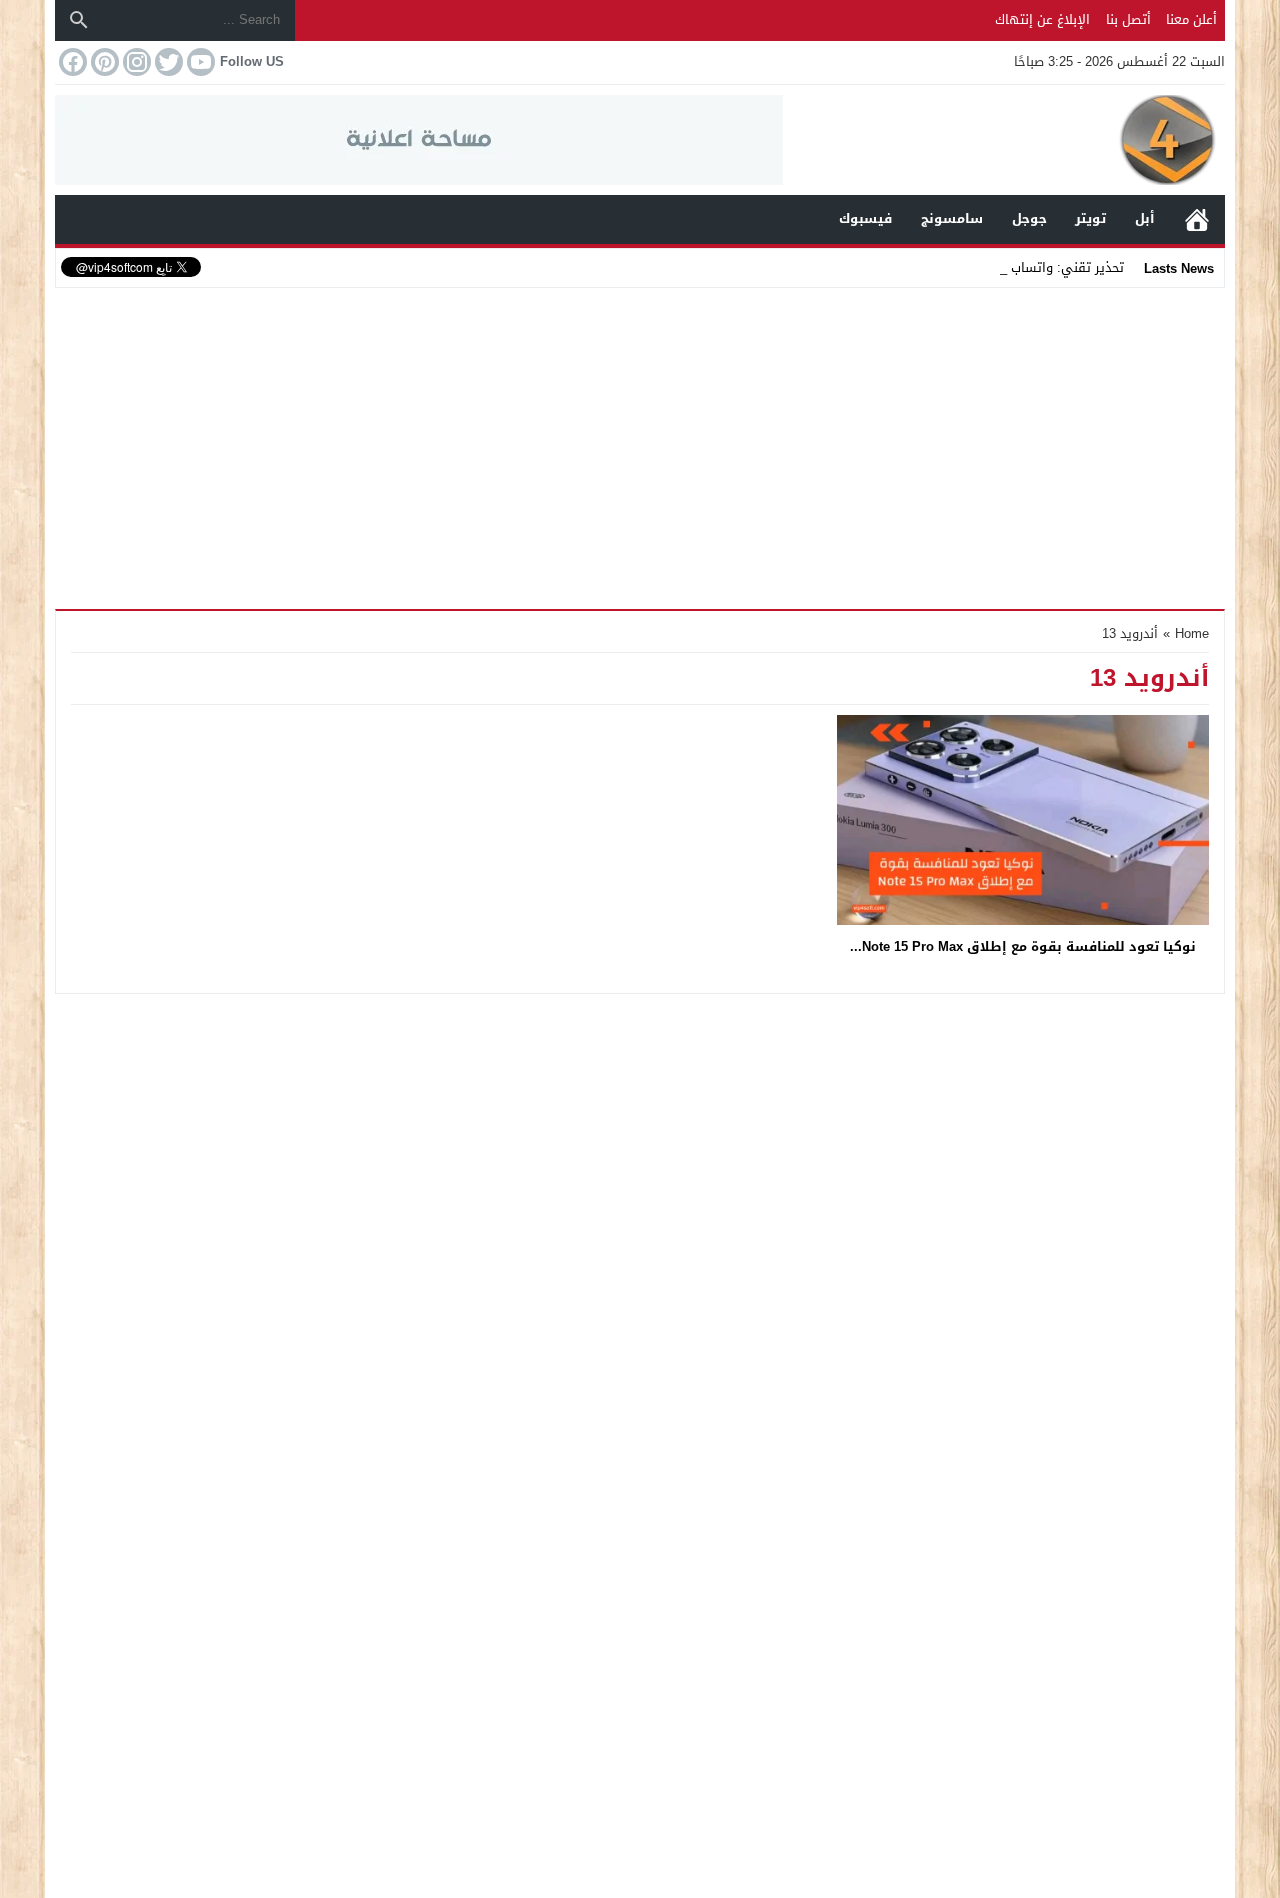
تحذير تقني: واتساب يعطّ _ (1048, 267)
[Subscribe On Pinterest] (103, 62)
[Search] (79, 20)
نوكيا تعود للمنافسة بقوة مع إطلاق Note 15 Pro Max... (1023, 946)
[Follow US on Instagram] (135, 62)
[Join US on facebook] (71, 62)
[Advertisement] (640, 444)
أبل (1145, 218)
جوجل (1029, 218)
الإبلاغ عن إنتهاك (1042, 19)
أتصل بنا (1128, 19)
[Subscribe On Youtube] (199, 62)
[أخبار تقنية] (1004, 140)
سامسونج (952, 218)
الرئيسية (1197, 219)
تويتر (1090, 218)
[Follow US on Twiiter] (167, 62)
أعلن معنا (1191, 19)
